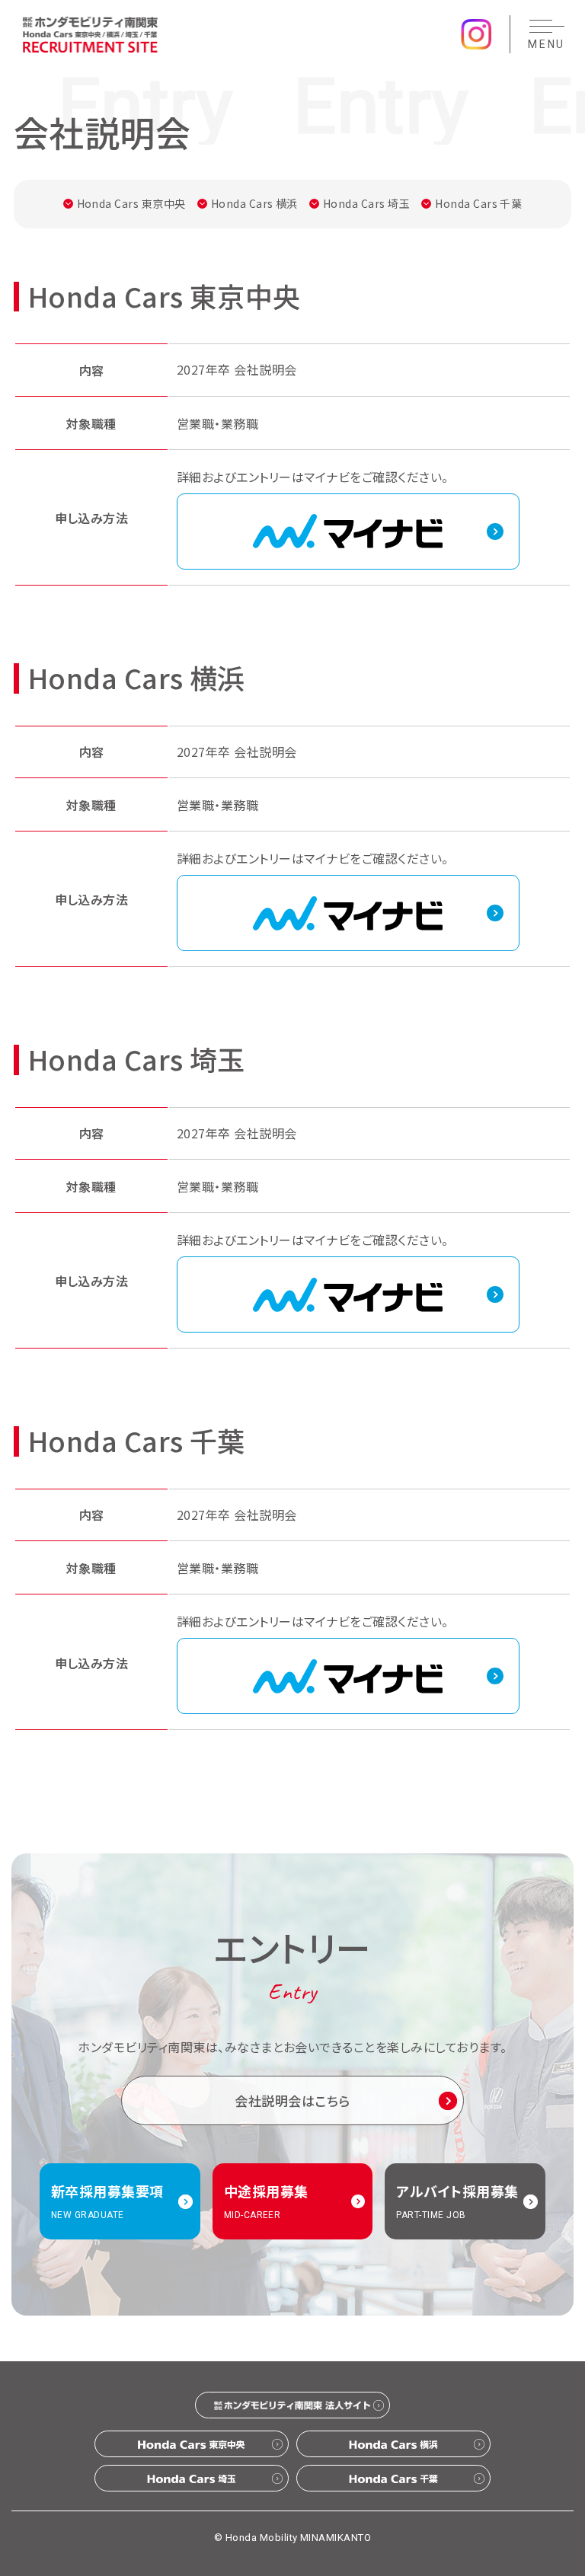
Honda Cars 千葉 (478, 203)
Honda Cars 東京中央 (131, 203)
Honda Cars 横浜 (254, 203)
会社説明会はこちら (292, 2100)
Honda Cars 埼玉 (366, 203)
